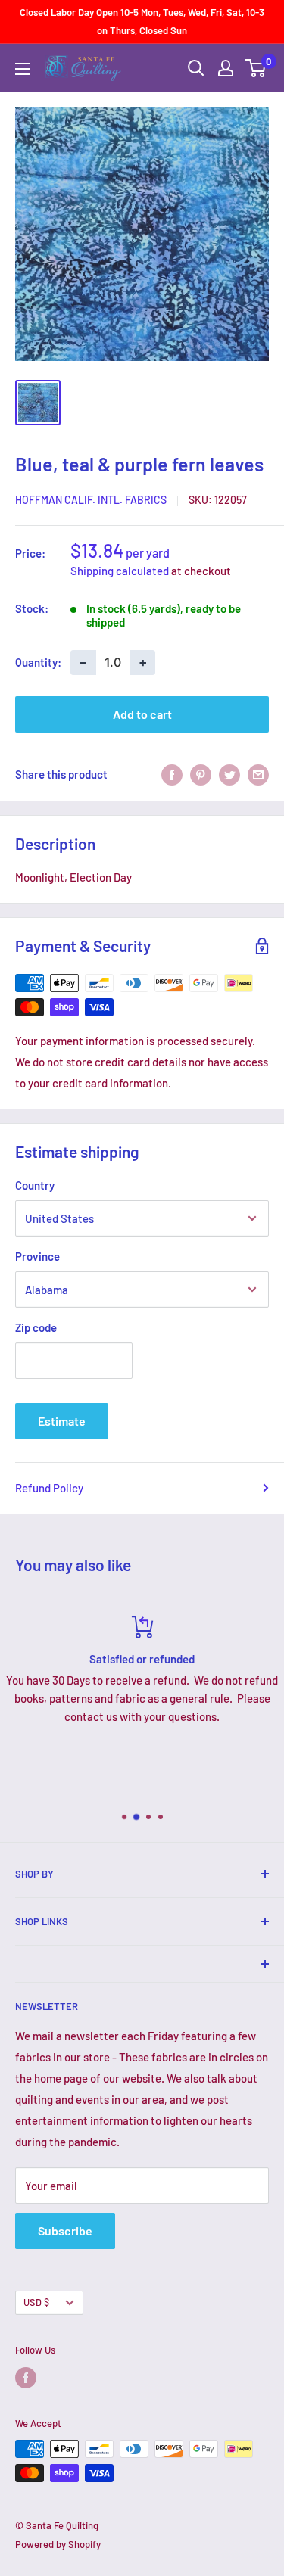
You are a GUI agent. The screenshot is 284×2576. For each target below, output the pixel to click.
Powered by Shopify (58, 2544)
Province (37, 1256)
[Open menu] (23, 69)
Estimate (62, 1421)
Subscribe (65, 2231)
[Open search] (196, 68)
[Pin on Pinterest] (201, 774)
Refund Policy (49, 1488)
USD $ (36, 2302)
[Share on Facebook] (172, 774)
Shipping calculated (120, 571)
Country (35, 1185)
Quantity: (38, 662)
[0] (256, 68)
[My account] (226, 68)
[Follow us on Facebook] (26, 2378)
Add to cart (142, 714)
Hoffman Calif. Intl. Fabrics (91, 500)
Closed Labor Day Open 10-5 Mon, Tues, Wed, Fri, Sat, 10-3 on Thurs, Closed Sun (142, 21)
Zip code (36, 1327)
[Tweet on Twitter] (229, 774)
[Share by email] (258, 774)
